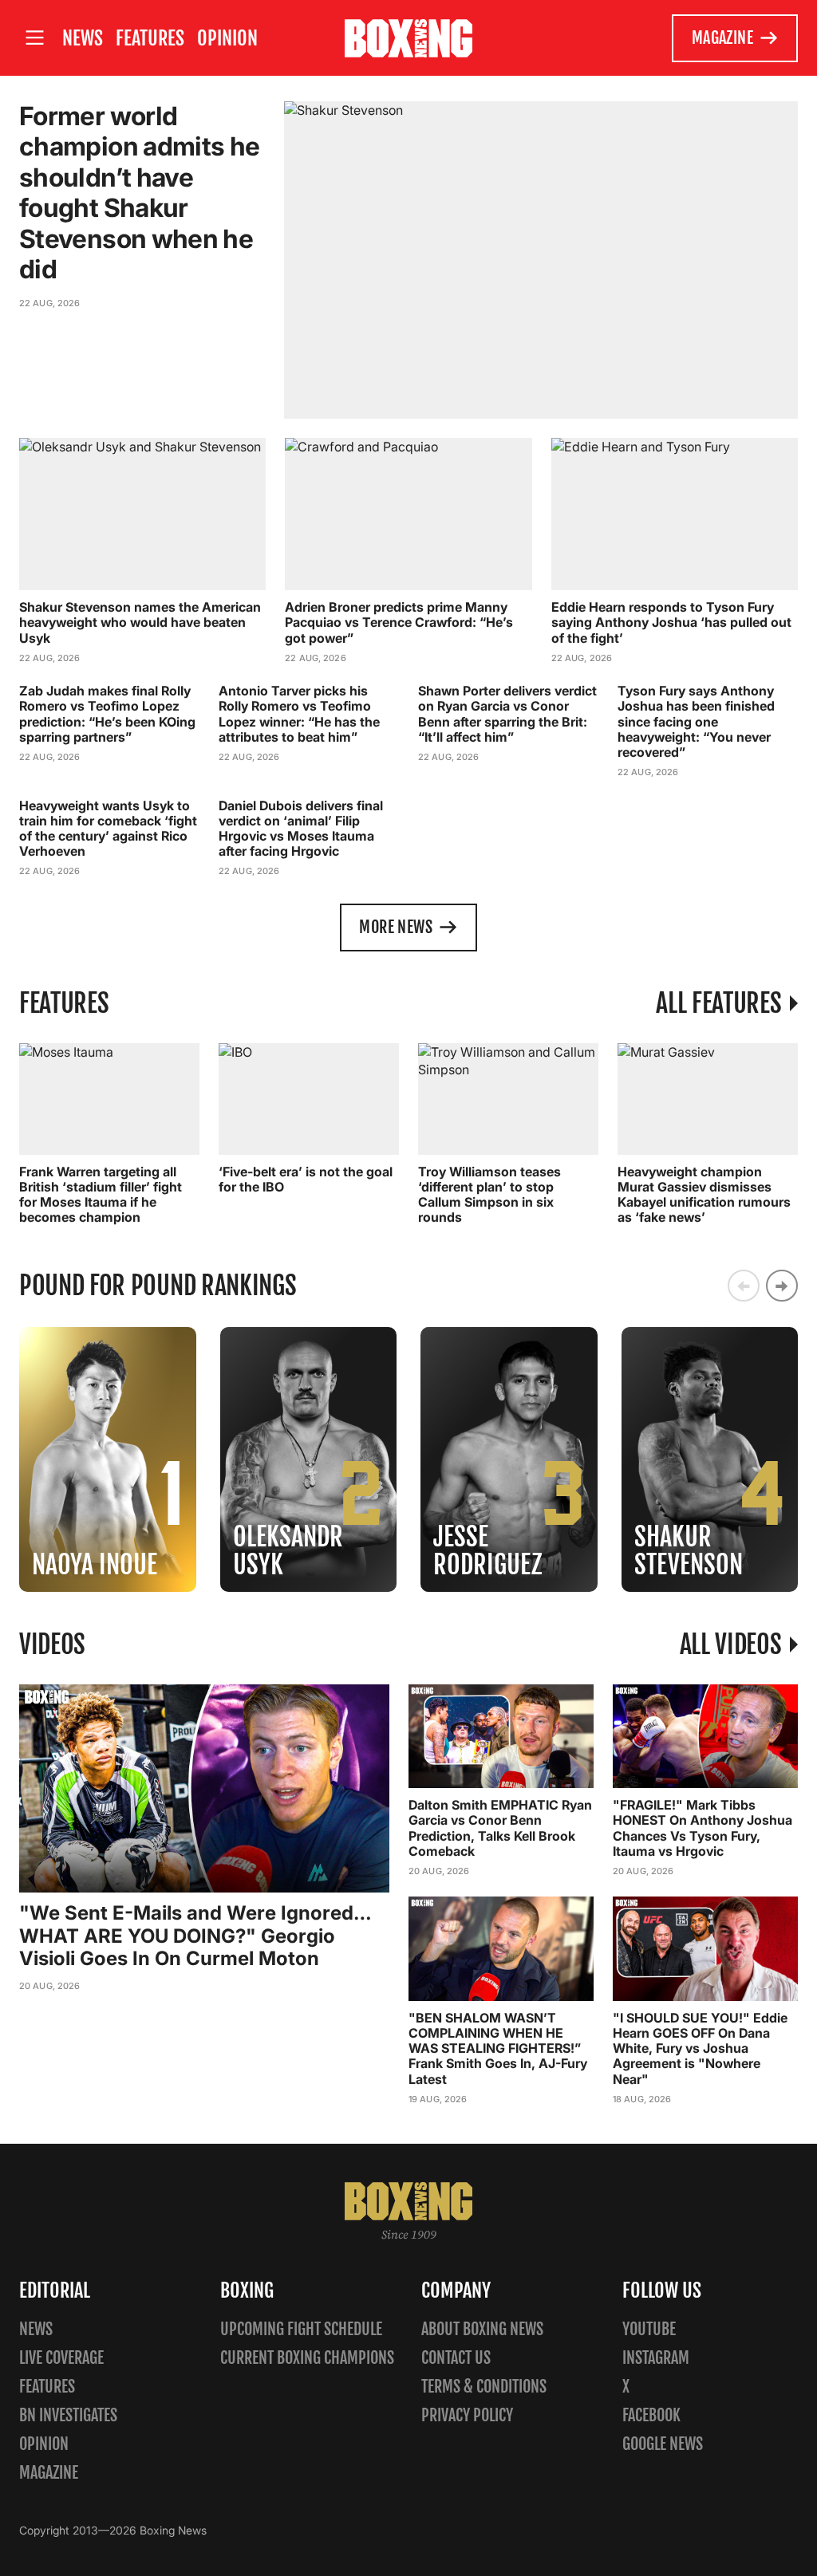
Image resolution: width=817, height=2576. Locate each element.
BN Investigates (68, 2415)
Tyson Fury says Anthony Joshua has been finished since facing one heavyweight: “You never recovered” (696, 721)
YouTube (649, 2329)
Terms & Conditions (484, 2387)
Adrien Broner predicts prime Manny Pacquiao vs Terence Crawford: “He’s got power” (399, 622)
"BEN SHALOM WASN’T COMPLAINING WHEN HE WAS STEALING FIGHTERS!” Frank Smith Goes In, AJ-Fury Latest (498, 2048)
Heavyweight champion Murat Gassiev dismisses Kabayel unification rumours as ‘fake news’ (704, 1195)
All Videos (731, 1644)
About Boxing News (482, 2329)
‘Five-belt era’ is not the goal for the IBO (306, 1179)
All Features (718, 1003)
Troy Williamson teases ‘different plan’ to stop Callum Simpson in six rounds (489, 1195)
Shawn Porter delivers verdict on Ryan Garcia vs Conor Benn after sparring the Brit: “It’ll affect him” (507, 714)
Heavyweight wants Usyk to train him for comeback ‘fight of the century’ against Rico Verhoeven (108, 829)
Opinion (227, 38)
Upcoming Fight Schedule (301, 2329)
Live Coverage (61, 2358)
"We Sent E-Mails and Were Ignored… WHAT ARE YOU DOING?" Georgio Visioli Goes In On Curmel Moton (195, 1936)
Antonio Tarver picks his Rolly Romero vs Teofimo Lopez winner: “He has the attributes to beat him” (299, 714)
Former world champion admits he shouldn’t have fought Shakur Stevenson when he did (139, 193)
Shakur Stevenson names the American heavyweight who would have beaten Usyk (140, 622)
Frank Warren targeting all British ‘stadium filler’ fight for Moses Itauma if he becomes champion (101, 1195)
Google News (663, 2444)
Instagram (656, 2358)
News (83, 38)
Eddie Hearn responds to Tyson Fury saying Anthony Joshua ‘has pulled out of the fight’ (671, 622)
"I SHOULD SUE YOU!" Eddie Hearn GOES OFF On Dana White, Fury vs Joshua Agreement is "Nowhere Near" (700, 2048)
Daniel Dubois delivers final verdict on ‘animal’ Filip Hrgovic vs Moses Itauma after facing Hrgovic (301, 829)
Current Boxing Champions (307, 2358)
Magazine (722, 38)
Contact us (456, 2358)
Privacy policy (467, 2415)
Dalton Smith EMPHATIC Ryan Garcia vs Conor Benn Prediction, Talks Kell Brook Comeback (500, 1828)
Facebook (651, 2415)
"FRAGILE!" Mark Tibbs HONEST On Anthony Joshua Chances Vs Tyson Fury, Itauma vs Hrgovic (703, 1828)
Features (150, 38)
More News (396, 927)
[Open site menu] (34, 38)
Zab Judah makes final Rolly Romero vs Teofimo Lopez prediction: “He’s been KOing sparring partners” (107, 714)
